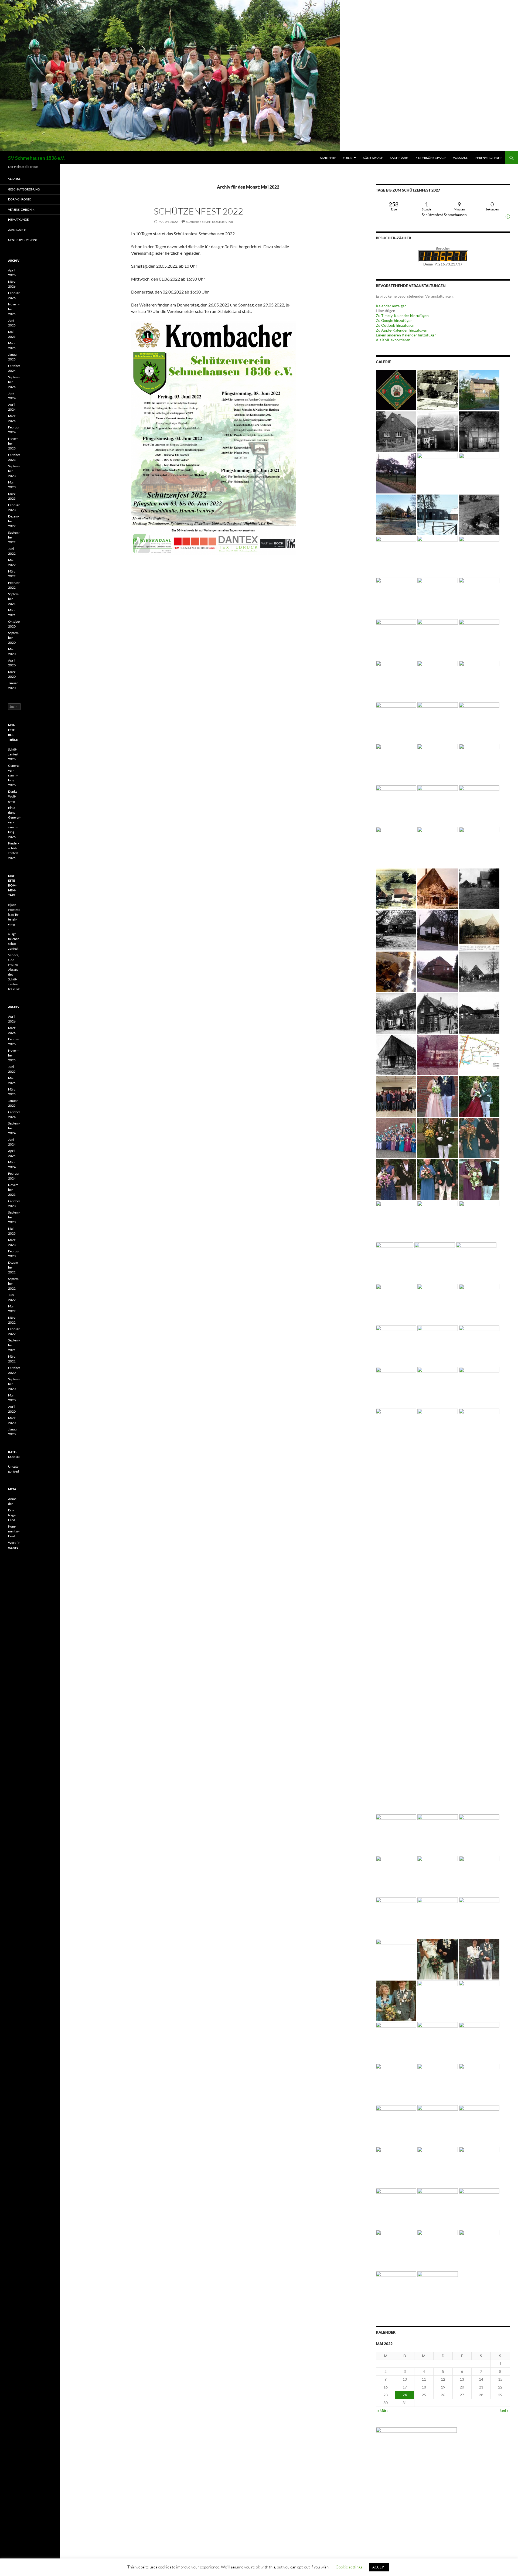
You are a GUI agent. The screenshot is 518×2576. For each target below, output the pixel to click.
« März (383, 2410)
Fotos (347, 158)
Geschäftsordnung (24, 189)
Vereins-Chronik (21, 209)
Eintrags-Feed (12, 1515)
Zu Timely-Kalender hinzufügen (402, 316)
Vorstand (461, 158)
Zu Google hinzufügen (394, 320)
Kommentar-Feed (14, 1531)
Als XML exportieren (393, 340)
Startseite (328, 158)
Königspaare (373, 158)
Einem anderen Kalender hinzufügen (406, 335)
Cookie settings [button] (349, 2567)
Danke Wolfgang (13, 796)
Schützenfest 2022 (198, 211)
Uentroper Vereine (23, 240)
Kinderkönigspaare (431, 158)
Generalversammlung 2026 (14, 775)
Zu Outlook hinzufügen (395, 325)
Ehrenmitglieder (488, 158)
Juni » (504, 2410)
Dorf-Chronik (19, 199)
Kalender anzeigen (391, 306)
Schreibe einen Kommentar (209, 222)
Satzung (15, 179)
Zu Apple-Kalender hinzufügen (402, 330)
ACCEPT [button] (379, 2567)
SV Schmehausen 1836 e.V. (36, 158)
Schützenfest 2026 (13, 754)
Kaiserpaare (399, 158)
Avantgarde (17, 230)
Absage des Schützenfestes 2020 (14, 979)
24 (405, 2395)
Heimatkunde (18, 219)
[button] (386, 311)
